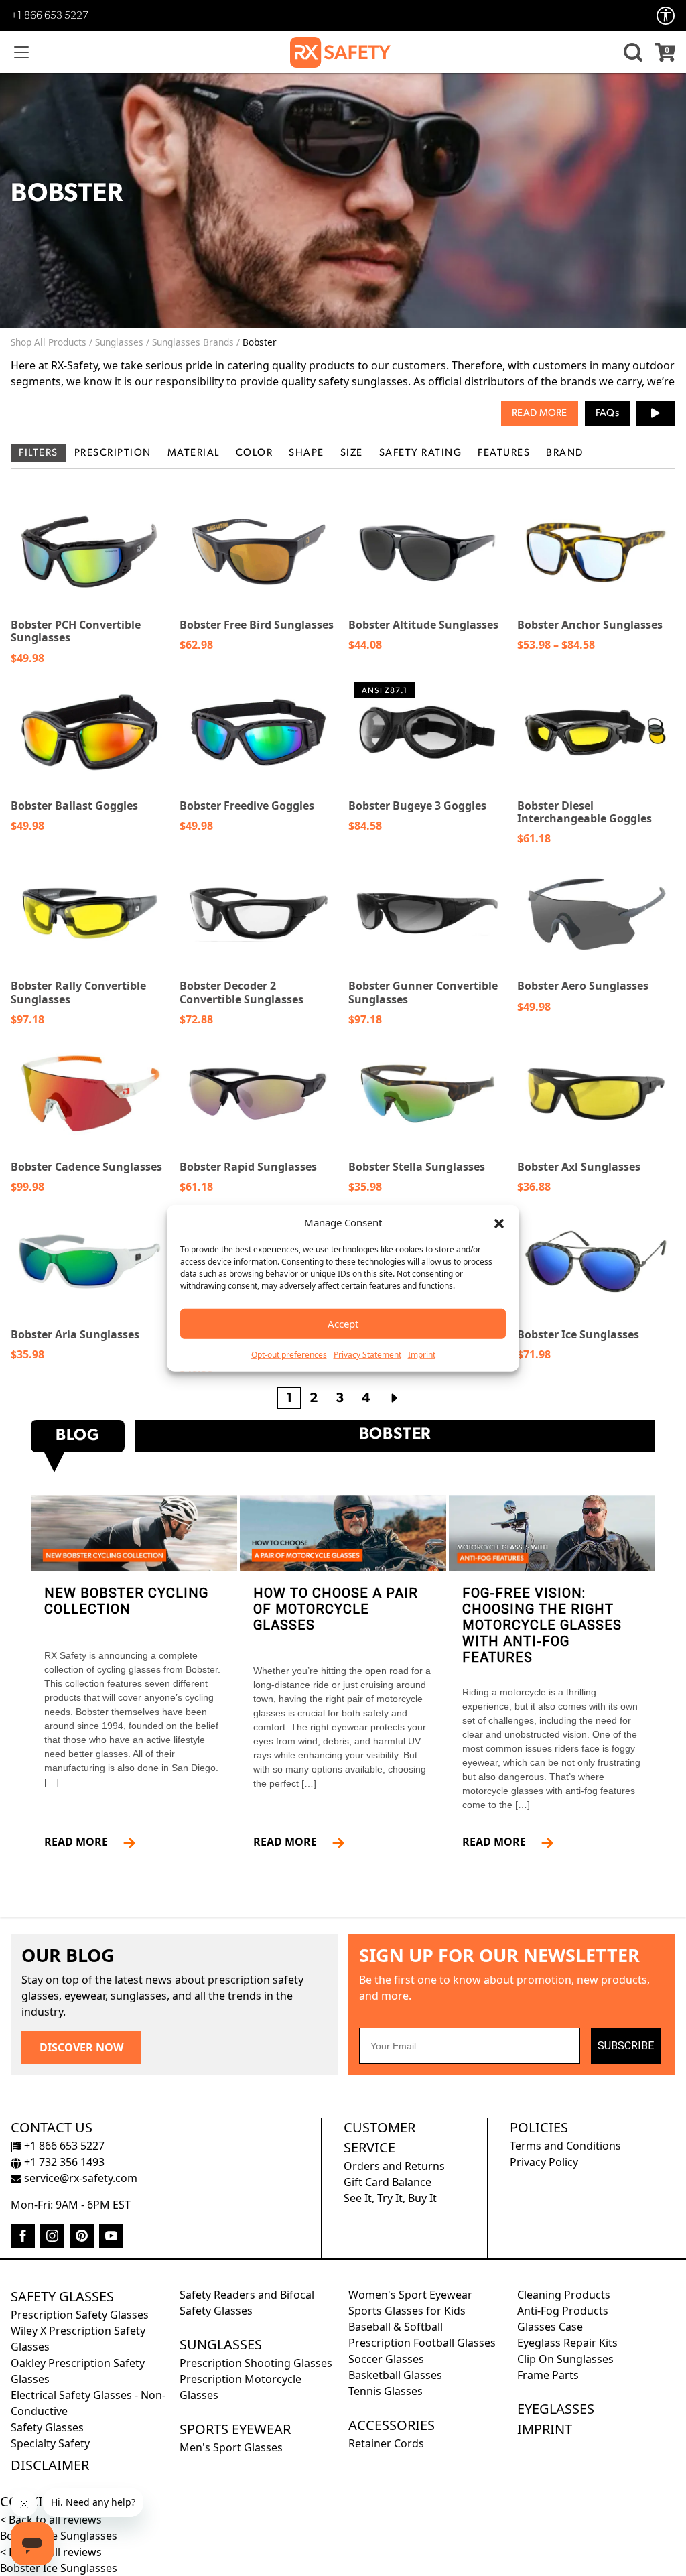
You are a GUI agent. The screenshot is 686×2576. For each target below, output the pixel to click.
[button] (499, 1222)
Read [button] (524, 414)
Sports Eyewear (235, 2429)
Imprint (422, 1354)
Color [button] (255, 453)
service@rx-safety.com (79, 2178)
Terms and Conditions (565, 2146)
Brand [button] (565, 453)
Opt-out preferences (289, 1354)
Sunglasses (119, 342)
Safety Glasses (62, 2296)
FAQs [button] (607, 414)
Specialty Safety (50, 2443)
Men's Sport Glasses (231, 2447)
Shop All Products (49, 342)
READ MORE (81, 1842)
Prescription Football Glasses (422, 2343)
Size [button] (352, 453)
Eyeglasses (556, 2409)
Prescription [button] (113, 453)
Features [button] (504, 453)
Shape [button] (306, 453)
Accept (343, 1324)
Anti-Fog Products (563, 2311)
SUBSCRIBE (626, 2046)
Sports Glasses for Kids (407, 2311)
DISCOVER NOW (81, 2047)
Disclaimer (50, 2465)
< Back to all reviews (51, 2520)
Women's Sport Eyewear (410, 2295)
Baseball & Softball (396, 2327)
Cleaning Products (564, 2295)
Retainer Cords (386, 2443)
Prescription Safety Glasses (80, 2315)
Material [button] (194, 453)
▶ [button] (656, 413)
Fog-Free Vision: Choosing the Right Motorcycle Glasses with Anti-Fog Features (542, 1625)
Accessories (392, 2425)
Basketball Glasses (395, 2375)
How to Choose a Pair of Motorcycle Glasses (336, 1609)
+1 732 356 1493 (63, 2162)
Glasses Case (550, 2327)
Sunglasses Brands (193, 342)
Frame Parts (548, 2375)
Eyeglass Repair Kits (567, 2343)
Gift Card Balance (388, 2182)
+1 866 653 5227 (50, 16)
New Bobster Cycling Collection (126, 1601)
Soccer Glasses (386, 2359)
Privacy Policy (544, 2162)
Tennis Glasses (386, 2391)
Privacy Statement (367, 1354)
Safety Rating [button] (421, 453)
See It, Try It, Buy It (390, 2198)
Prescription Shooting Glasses (256, 2363)
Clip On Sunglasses (565, 2359)
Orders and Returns (394, 2166)
